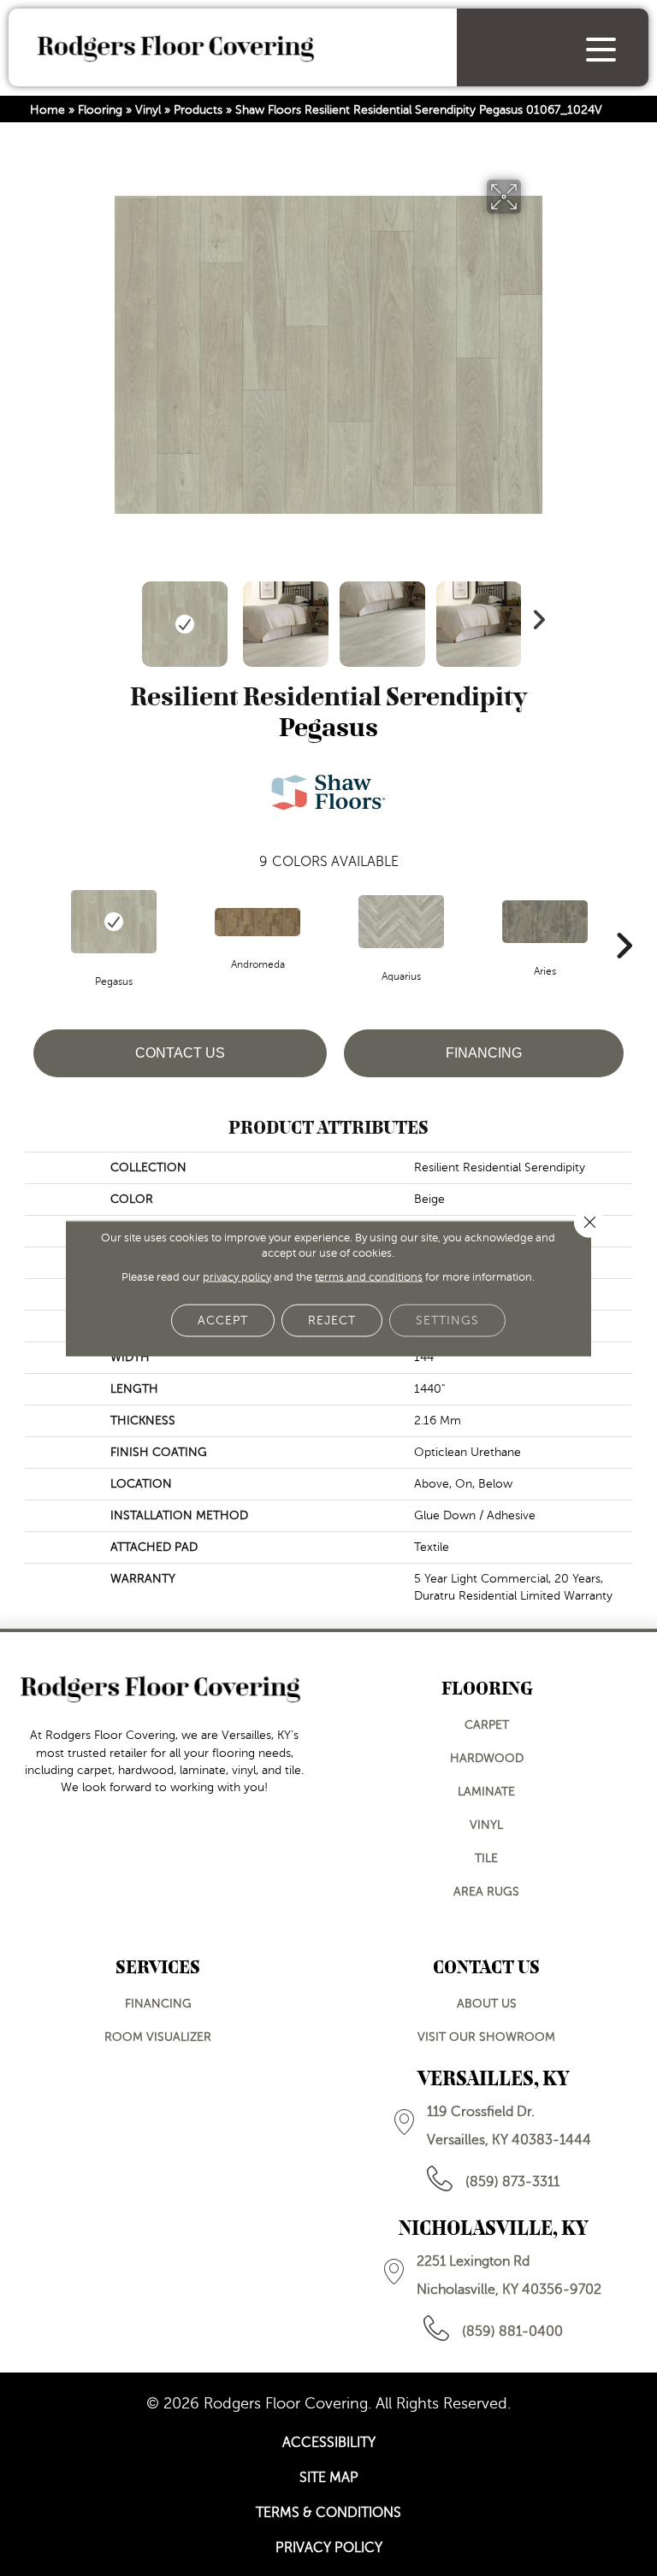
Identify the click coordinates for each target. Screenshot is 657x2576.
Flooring (100, 110)
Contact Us (180, 1053)
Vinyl (148, 110)
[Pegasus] (114, 922)
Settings (447, 1320)
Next (534, 616)
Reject (332, 1320)
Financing (484, 1053)
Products (198, 110)
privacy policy (237, 1276)
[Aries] (545, 922)
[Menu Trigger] (601, 49)
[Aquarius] (401, 922)
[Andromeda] (257, 922)
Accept (223, 1320)
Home (47, 110)
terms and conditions (369, 1276)
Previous (123, 616)
